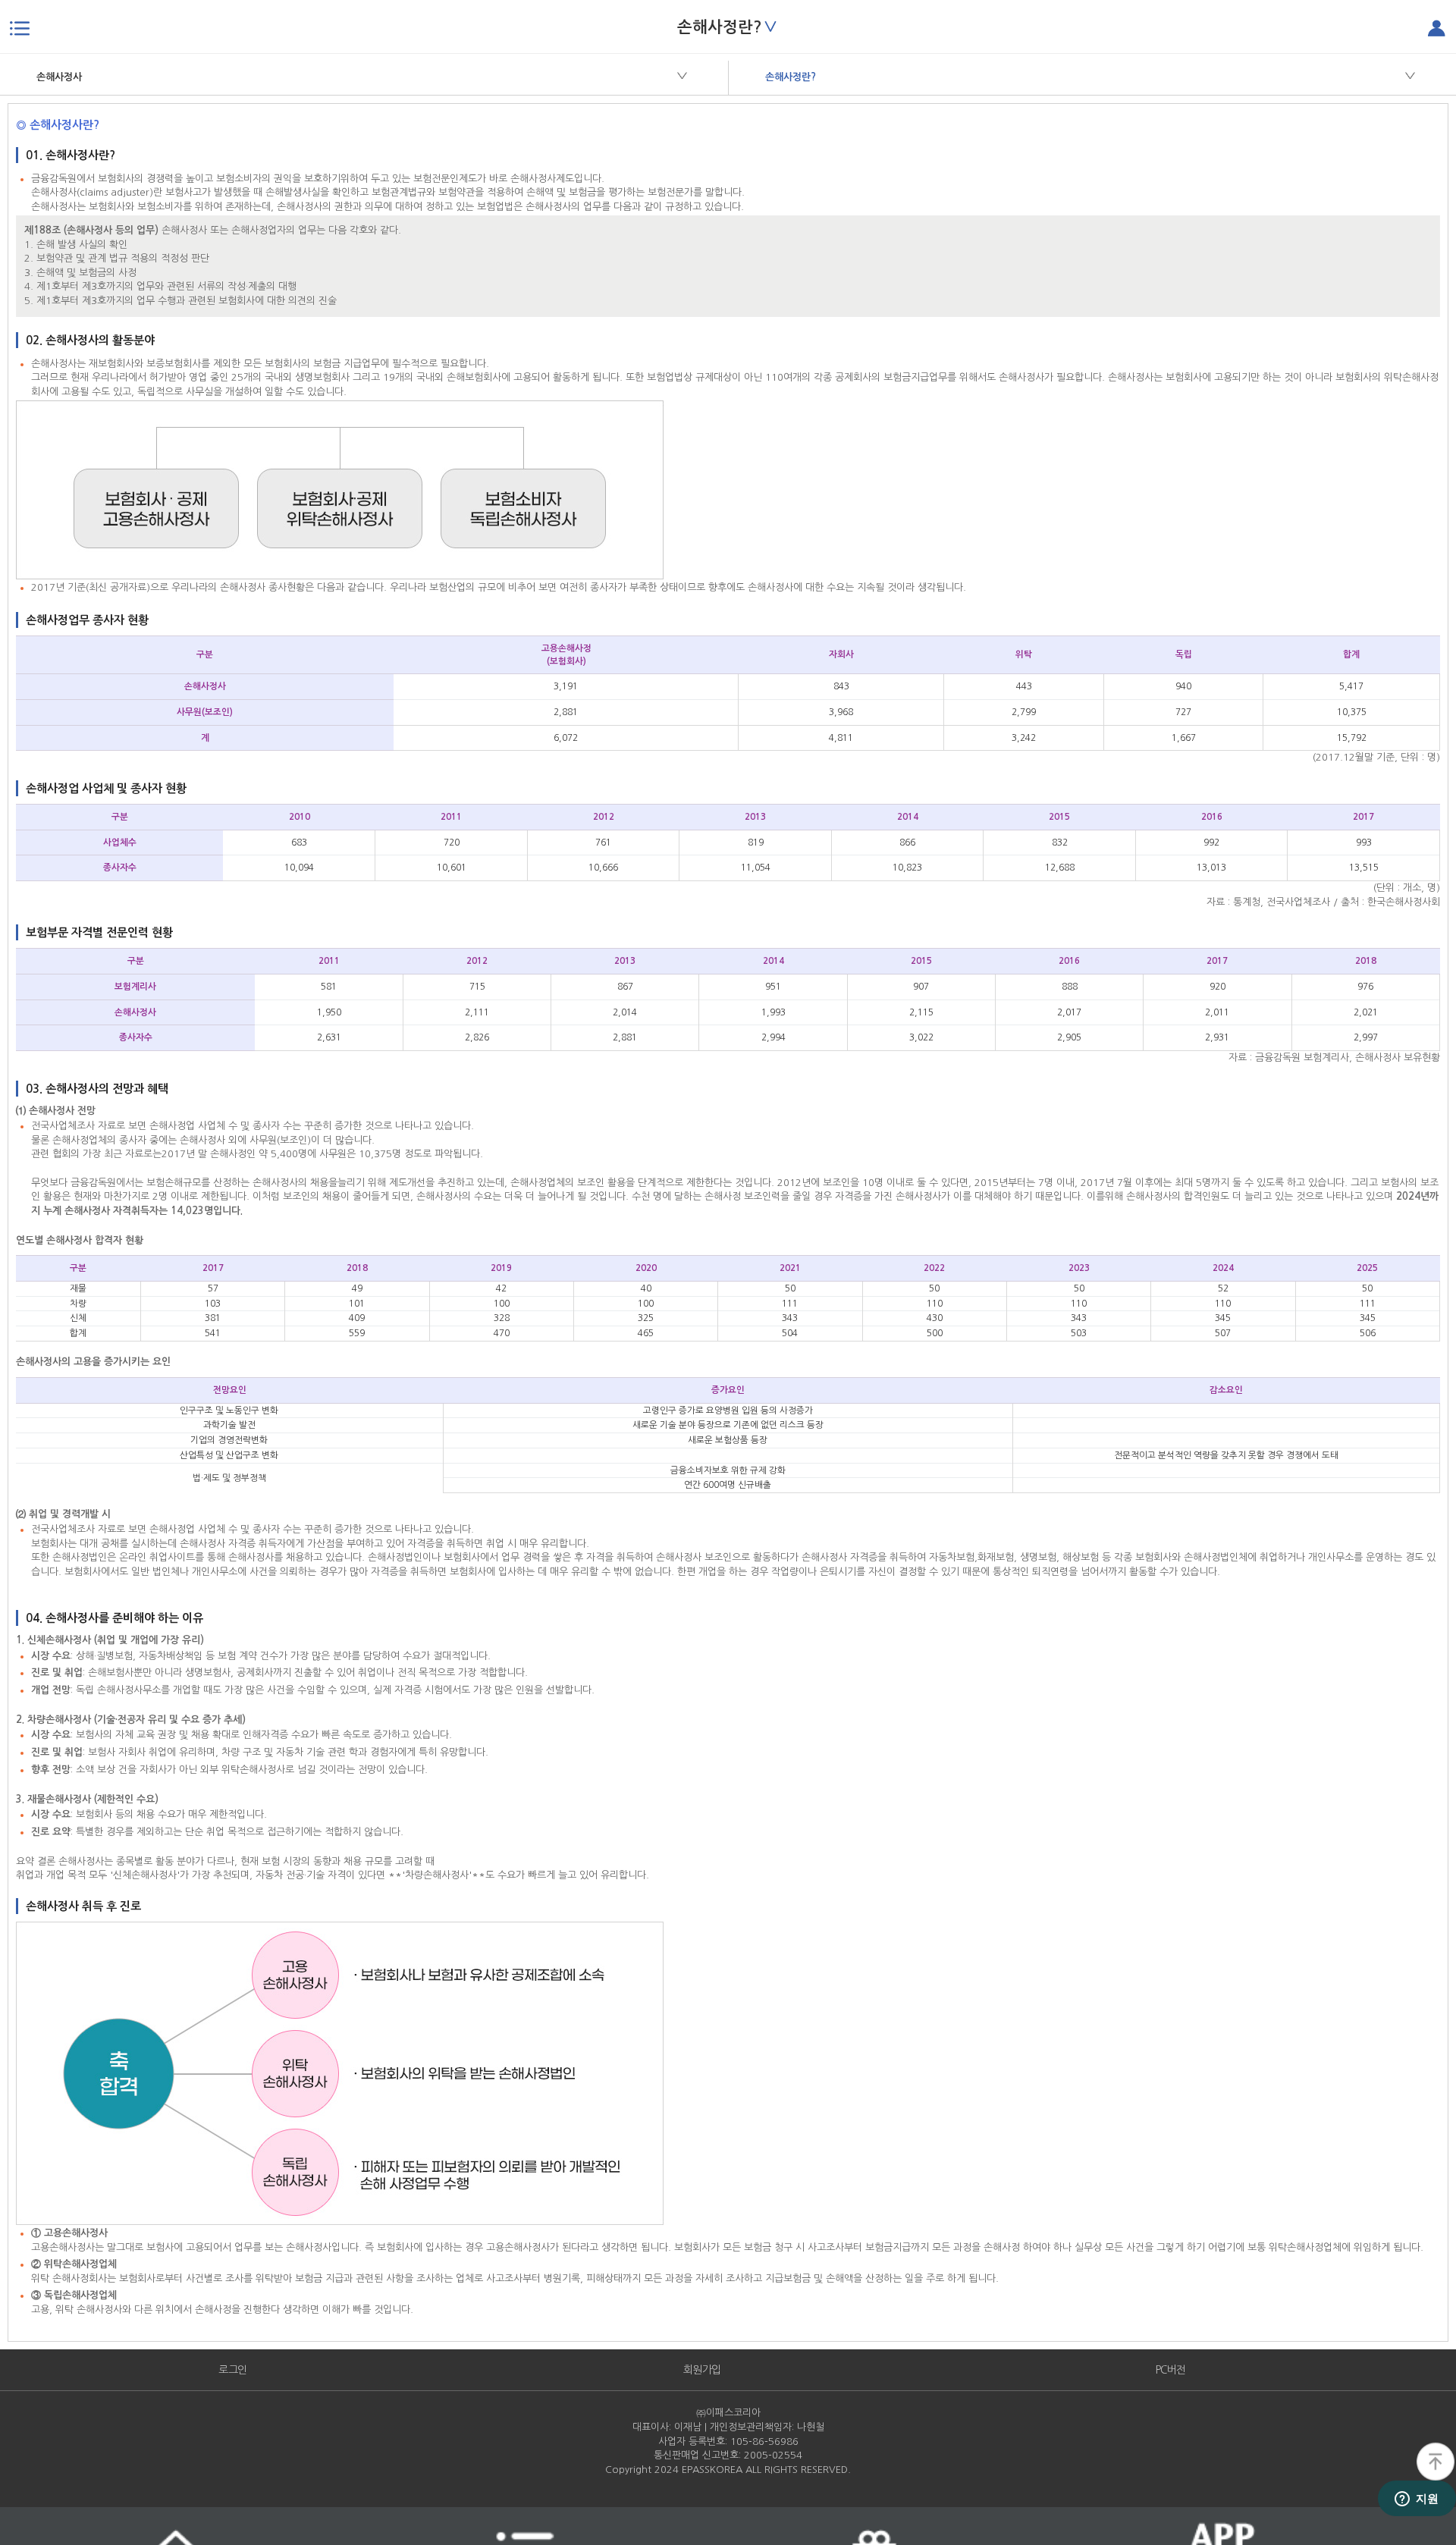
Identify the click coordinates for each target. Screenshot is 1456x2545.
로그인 (233, 2370)
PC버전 (1171, 2370)
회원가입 (702, 2370)
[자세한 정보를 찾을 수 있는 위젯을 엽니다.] (1417, 2499)
